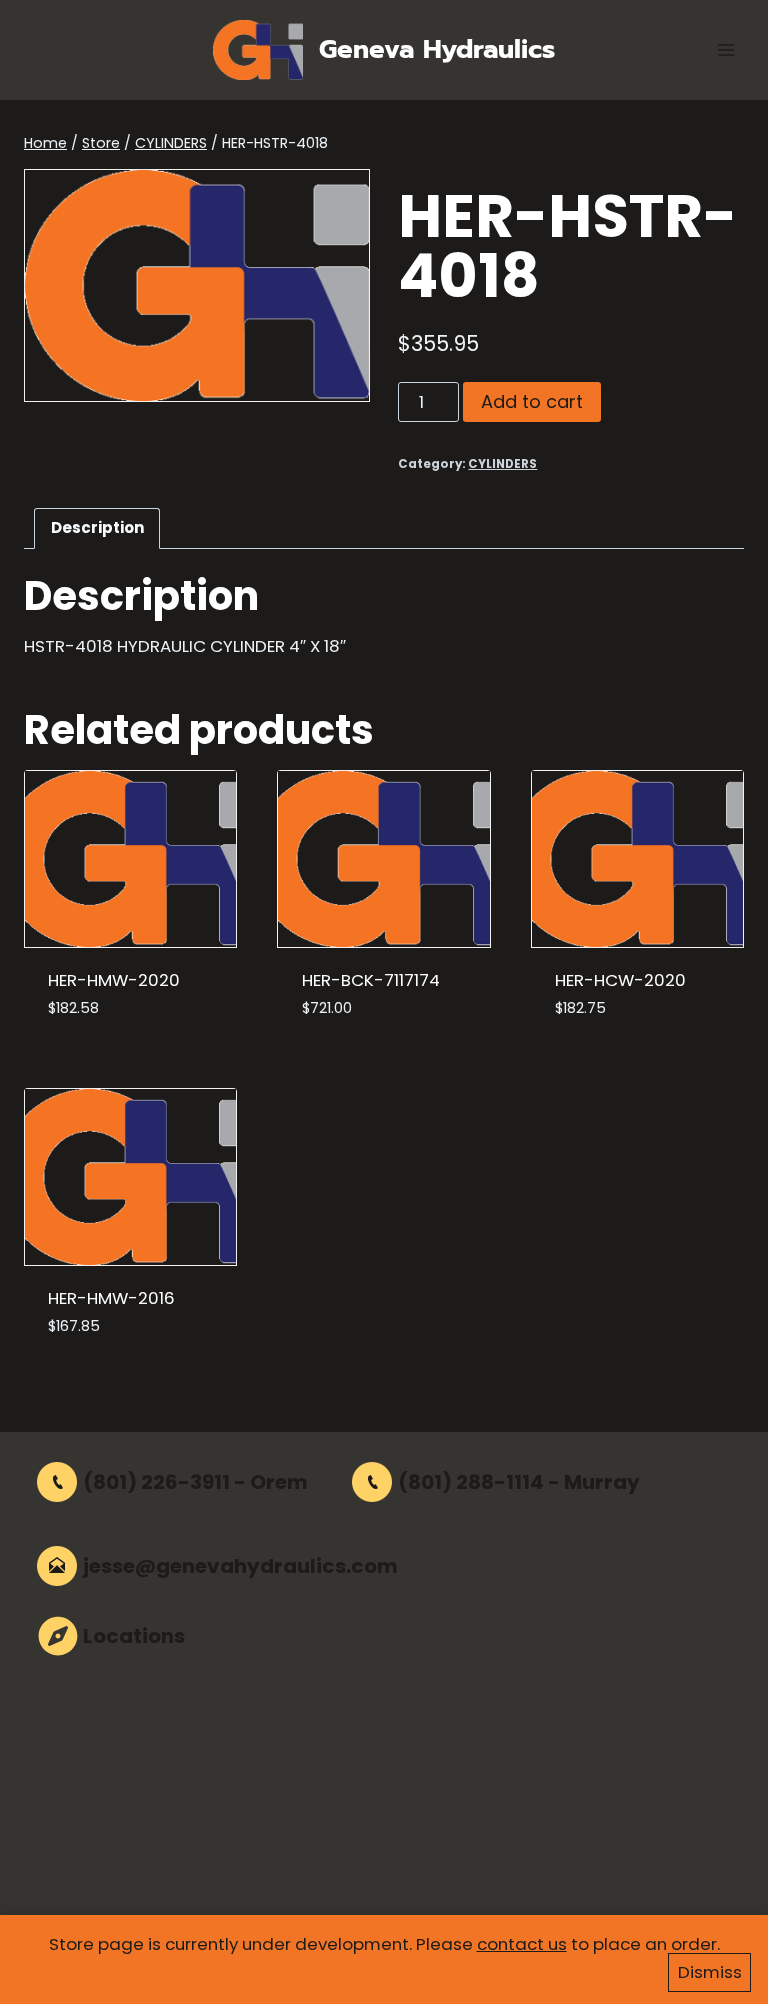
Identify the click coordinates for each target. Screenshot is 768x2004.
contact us (522, 1944)
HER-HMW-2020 (114, 980)
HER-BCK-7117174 (371, 980)
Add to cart (532, 401)
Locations (134, 1636)
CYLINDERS (502, 464)
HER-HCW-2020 (620, 980)
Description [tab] (97, 527)
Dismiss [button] (710, 1972)
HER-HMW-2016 (111, 1298)
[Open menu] (725, 49)
